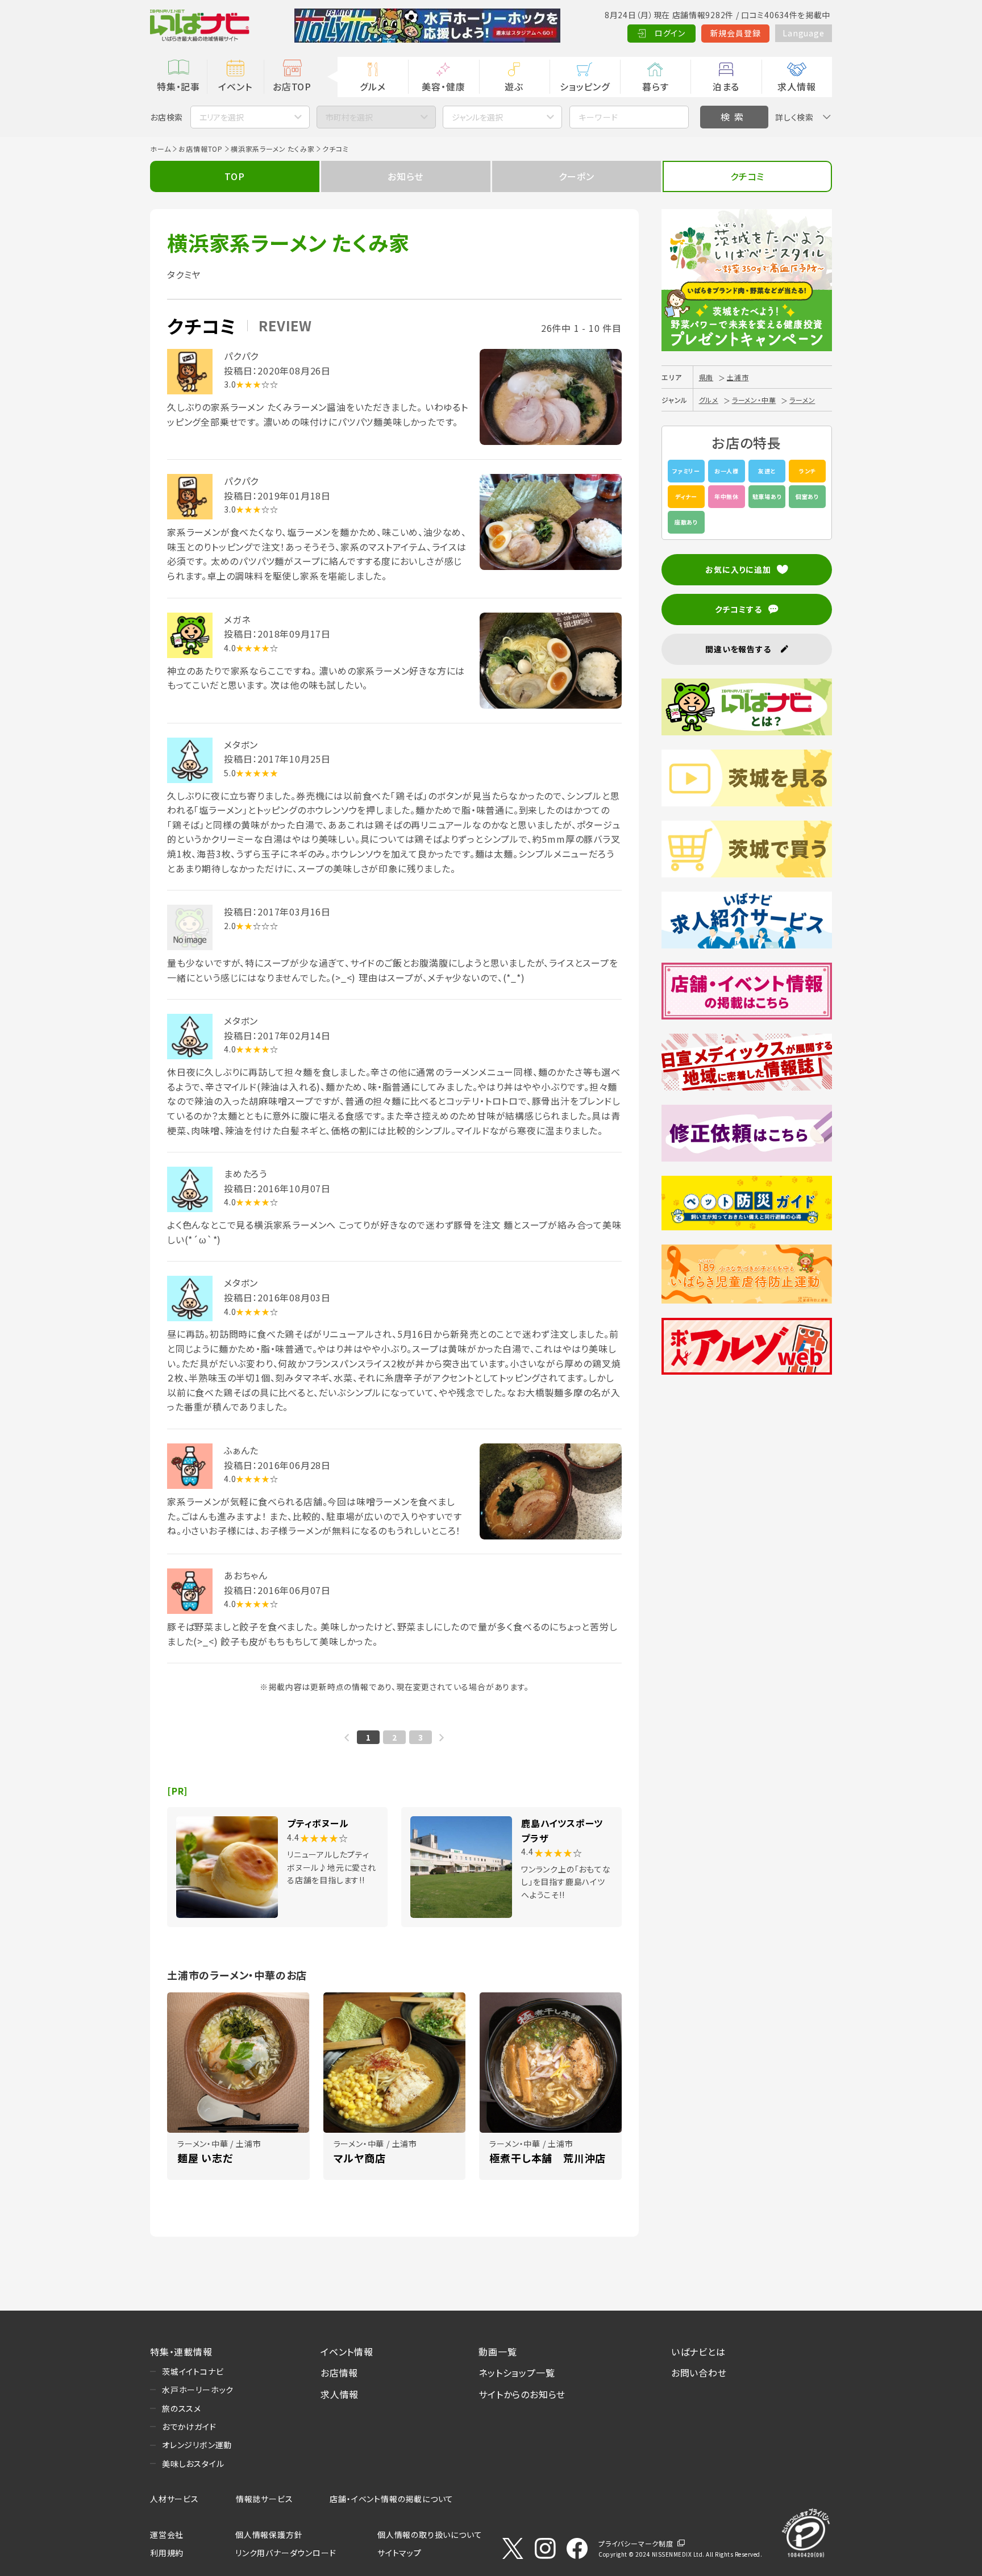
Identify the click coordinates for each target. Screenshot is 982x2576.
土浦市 (738, 377)
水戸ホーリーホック (198, 2390)
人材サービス (174, 2499)
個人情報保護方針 (269, 2535)
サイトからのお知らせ (522, 2394)
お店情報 (339, 2373)
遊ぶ (514, 86)
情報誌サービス (265, 2499)
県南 (706, 377)
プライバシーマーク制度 (636, 2543)
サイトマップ (400, 2553)
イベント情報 (347, 2352)
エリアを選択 (222, 117)
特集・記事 (178, 86)
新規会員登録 (736, 33)
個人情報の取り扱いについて (430, 2535)
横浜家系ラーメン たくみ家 (272, 149)
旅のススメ (182, 2408)
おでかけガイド (189, 2427)
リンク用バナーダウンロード (286, 2553)
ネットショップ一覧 (517, 2373)
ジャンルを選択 (477, 117)
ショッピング (585, 86)
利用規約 (167, 2553)
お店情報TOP (201, 149)
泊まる (726, 86)
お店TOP (292, 86)
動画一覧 (498, 2352)
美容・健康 (443, 86)
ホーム (160, 149)
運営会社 (167, 2535)
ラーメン (802, 400)
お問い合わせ (699, 2373)
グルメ (373, 86)
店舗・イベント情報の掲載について (392, 2499)
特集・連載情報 (181, 2352)
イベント (235, 86)
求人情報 (796, 86)
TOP (234, 176)
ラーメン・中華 (754, 400)
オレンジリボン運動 (197, 2445)
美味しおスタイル (193, 2463)
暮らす (655, 86)
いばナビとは (698, 2352)
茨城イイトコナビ (193, 2371)
